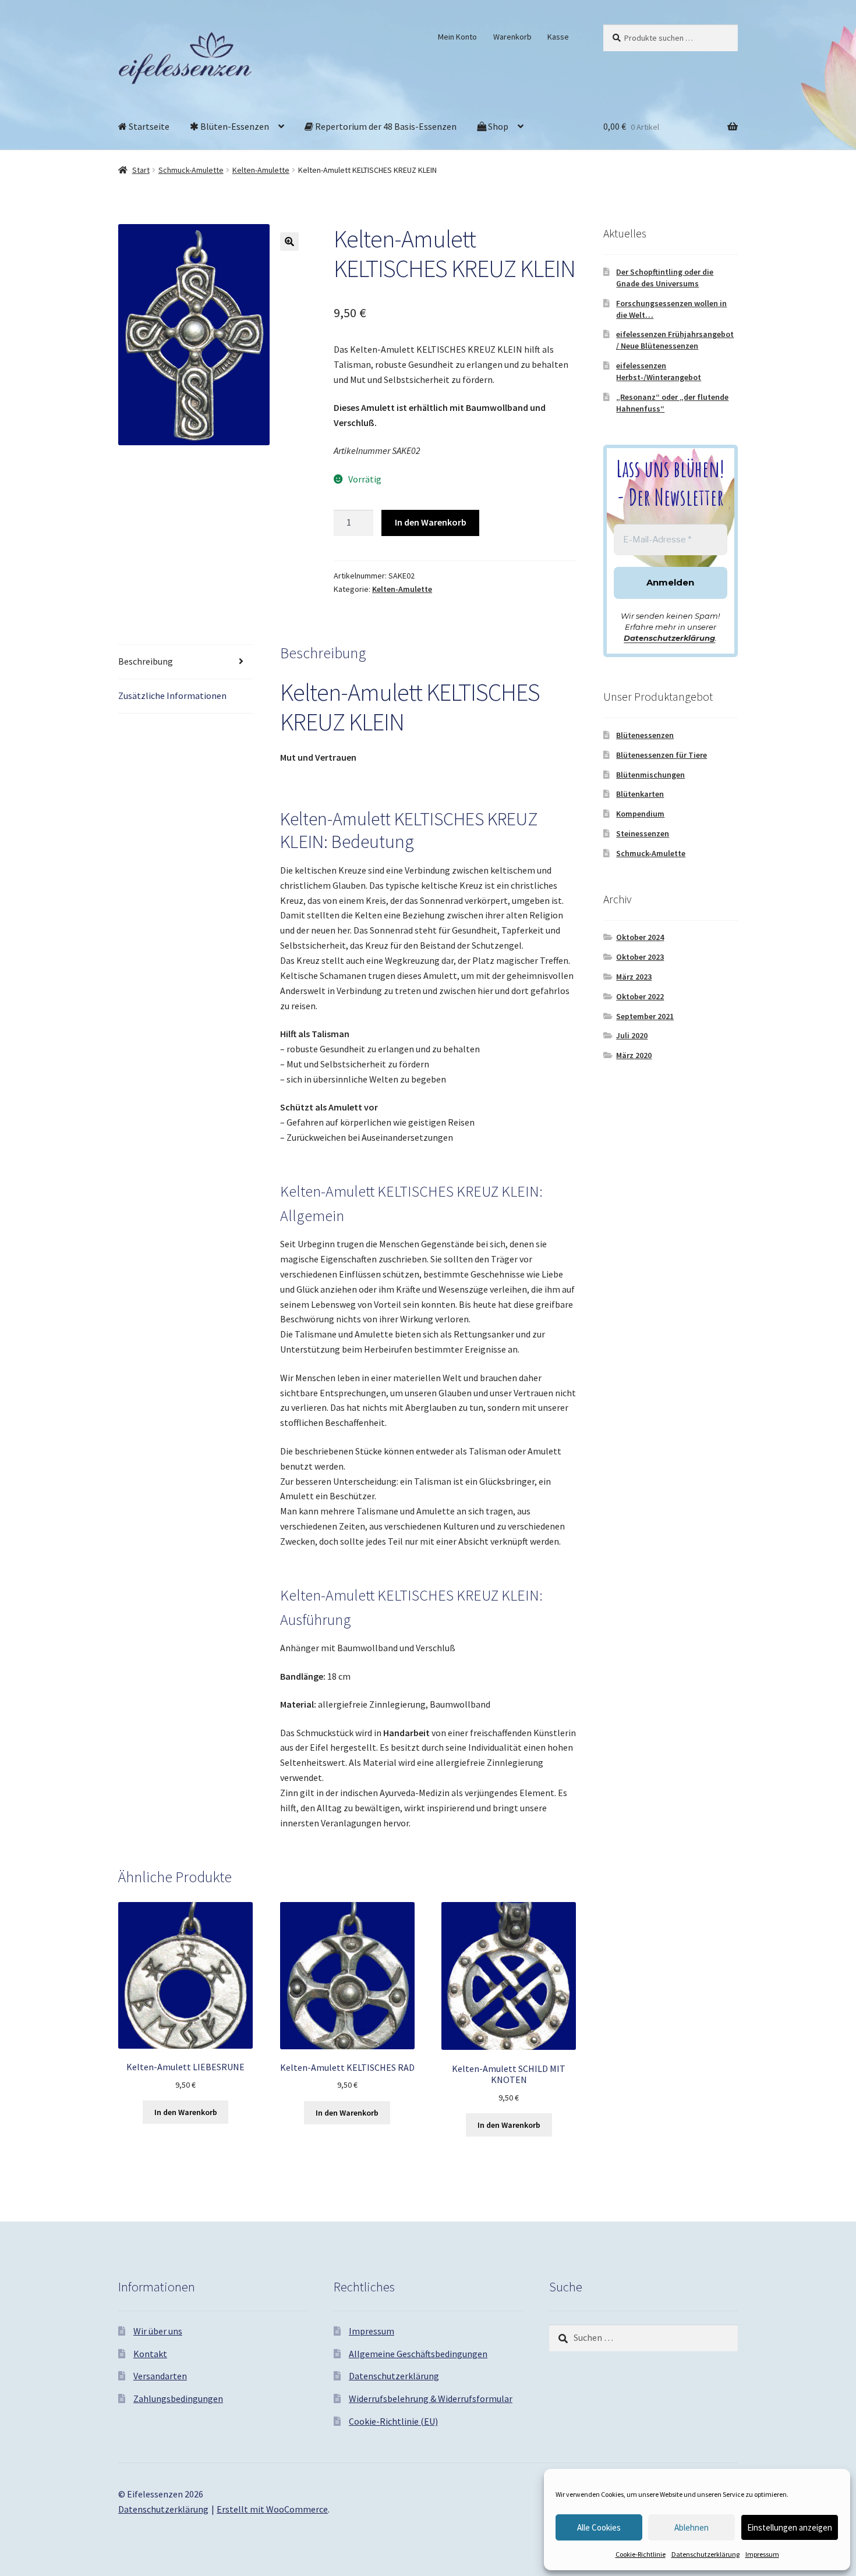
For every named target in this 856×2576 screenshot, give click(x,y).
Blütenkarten (640, 794)
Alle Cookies (599, 2527)
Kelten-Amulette (261, 170)
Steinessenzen (643, 833)
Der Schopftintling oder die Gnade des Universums (665, 278)
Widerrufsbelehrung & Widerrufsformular (431, 2398)
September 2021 (645, 1016)
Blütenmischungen (650, 775)
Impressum (762, 2554)
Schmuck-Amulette (191, 170)
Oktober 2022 (640, 996)
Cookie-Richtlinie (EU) (393, 2421)
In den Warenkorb (431, 522)
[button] (289, 242)
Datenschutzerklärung (705, 2554)
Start (141, 170)
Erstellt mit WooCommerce (272, 2509)
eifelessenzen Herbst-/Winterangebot (659, 371)
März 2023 (634, 977)
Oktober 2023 (640, 957)
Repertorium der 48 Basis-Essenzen (385, 126)
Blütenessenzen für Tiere (662, 755)
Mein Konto (457, 37)
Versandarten (160, 2376)
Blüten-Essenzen (234, 126)
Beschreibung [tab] (146, 661)
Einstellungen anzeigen (790, 2527)
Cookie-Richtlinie (641, 2554)
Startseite (148, 126)
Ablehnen (691, 2527)
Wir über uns (158, 2331)
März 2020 (634, 1055)
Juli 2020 (632, 1035)
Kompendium (640, 814)
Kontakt (150, 2354)
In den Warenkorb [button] (186, 2112)
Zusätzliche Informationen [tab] (172, 696)
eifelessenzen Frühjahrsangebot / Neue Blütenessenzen (675, 340)
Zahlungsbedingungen (178, 2398)
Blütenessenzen (645, 735)
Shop (497, 126)
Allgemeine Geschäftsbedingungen (418, 2354)
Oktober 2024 (640, 937)
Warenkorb (512, 37)
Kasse (558, 37)
